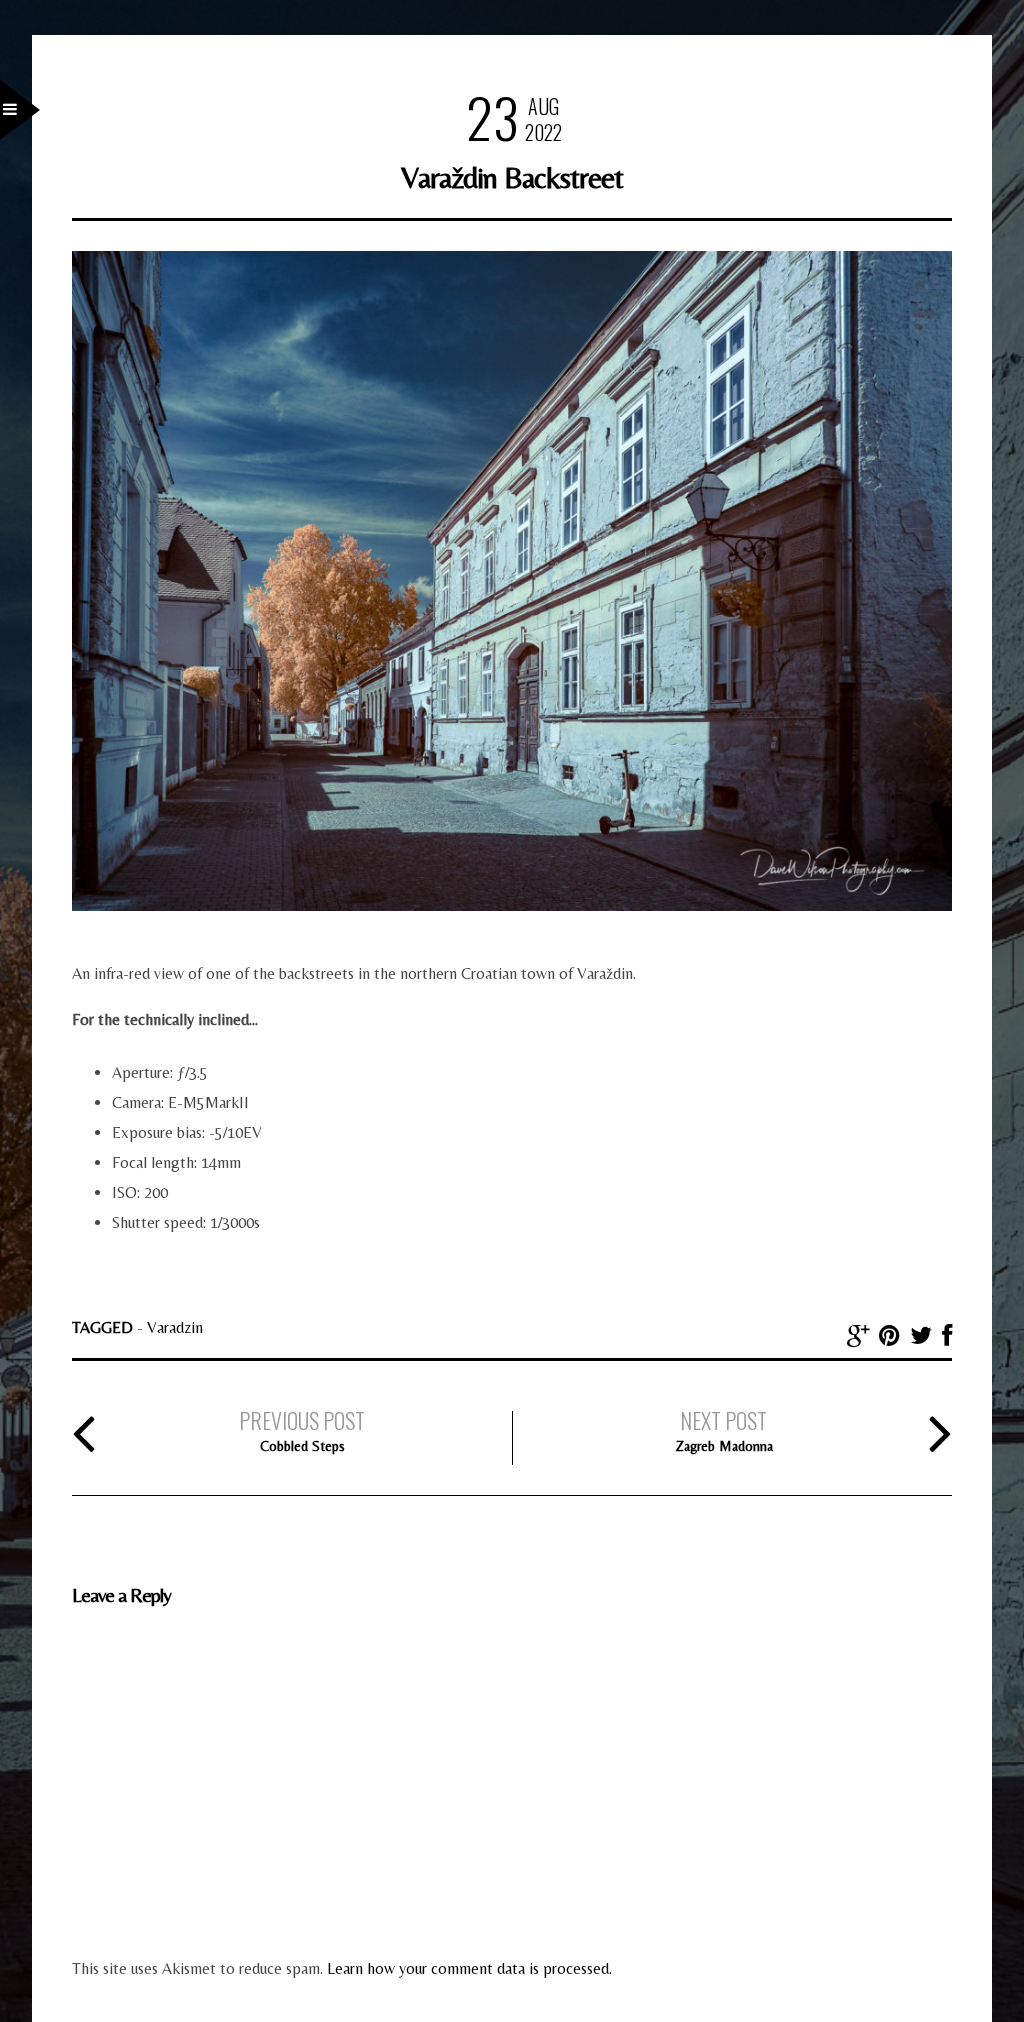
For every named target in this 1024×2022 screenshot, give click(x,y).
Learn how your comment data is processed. (469, 1968)
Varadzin (175, 1327)
